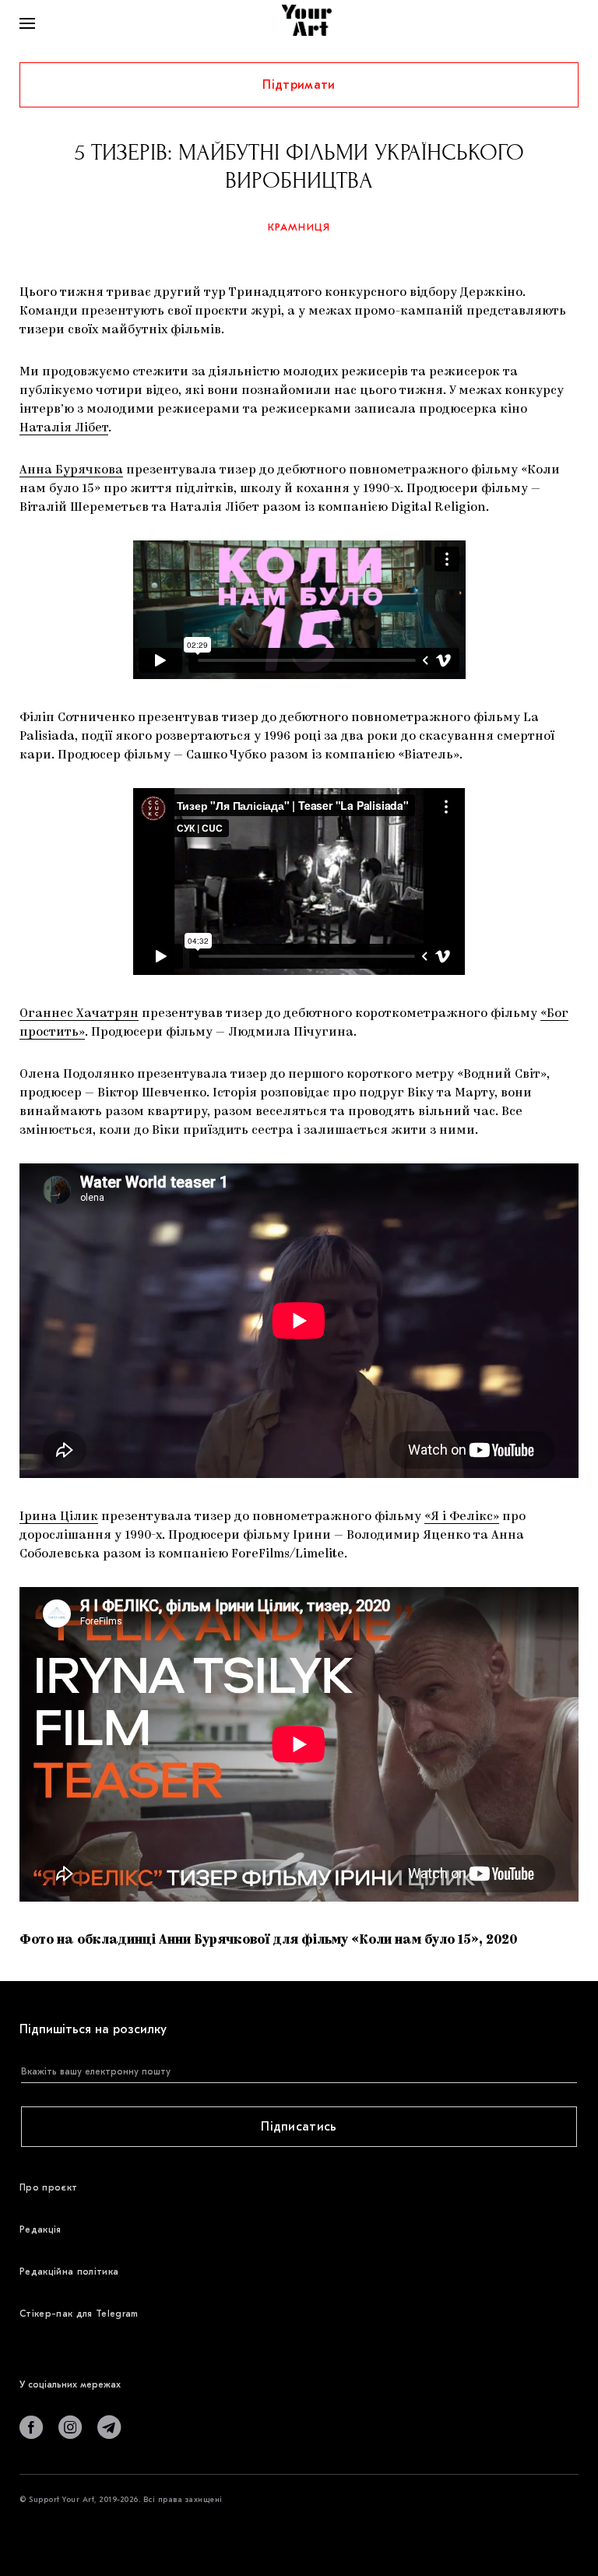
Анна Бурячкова (71, 470)
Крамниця (299, 227)
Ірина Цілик (59, 1517)
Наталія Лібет (64, 428)
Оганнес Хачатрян (79, 1014)
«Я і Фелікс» (462, 1517)
